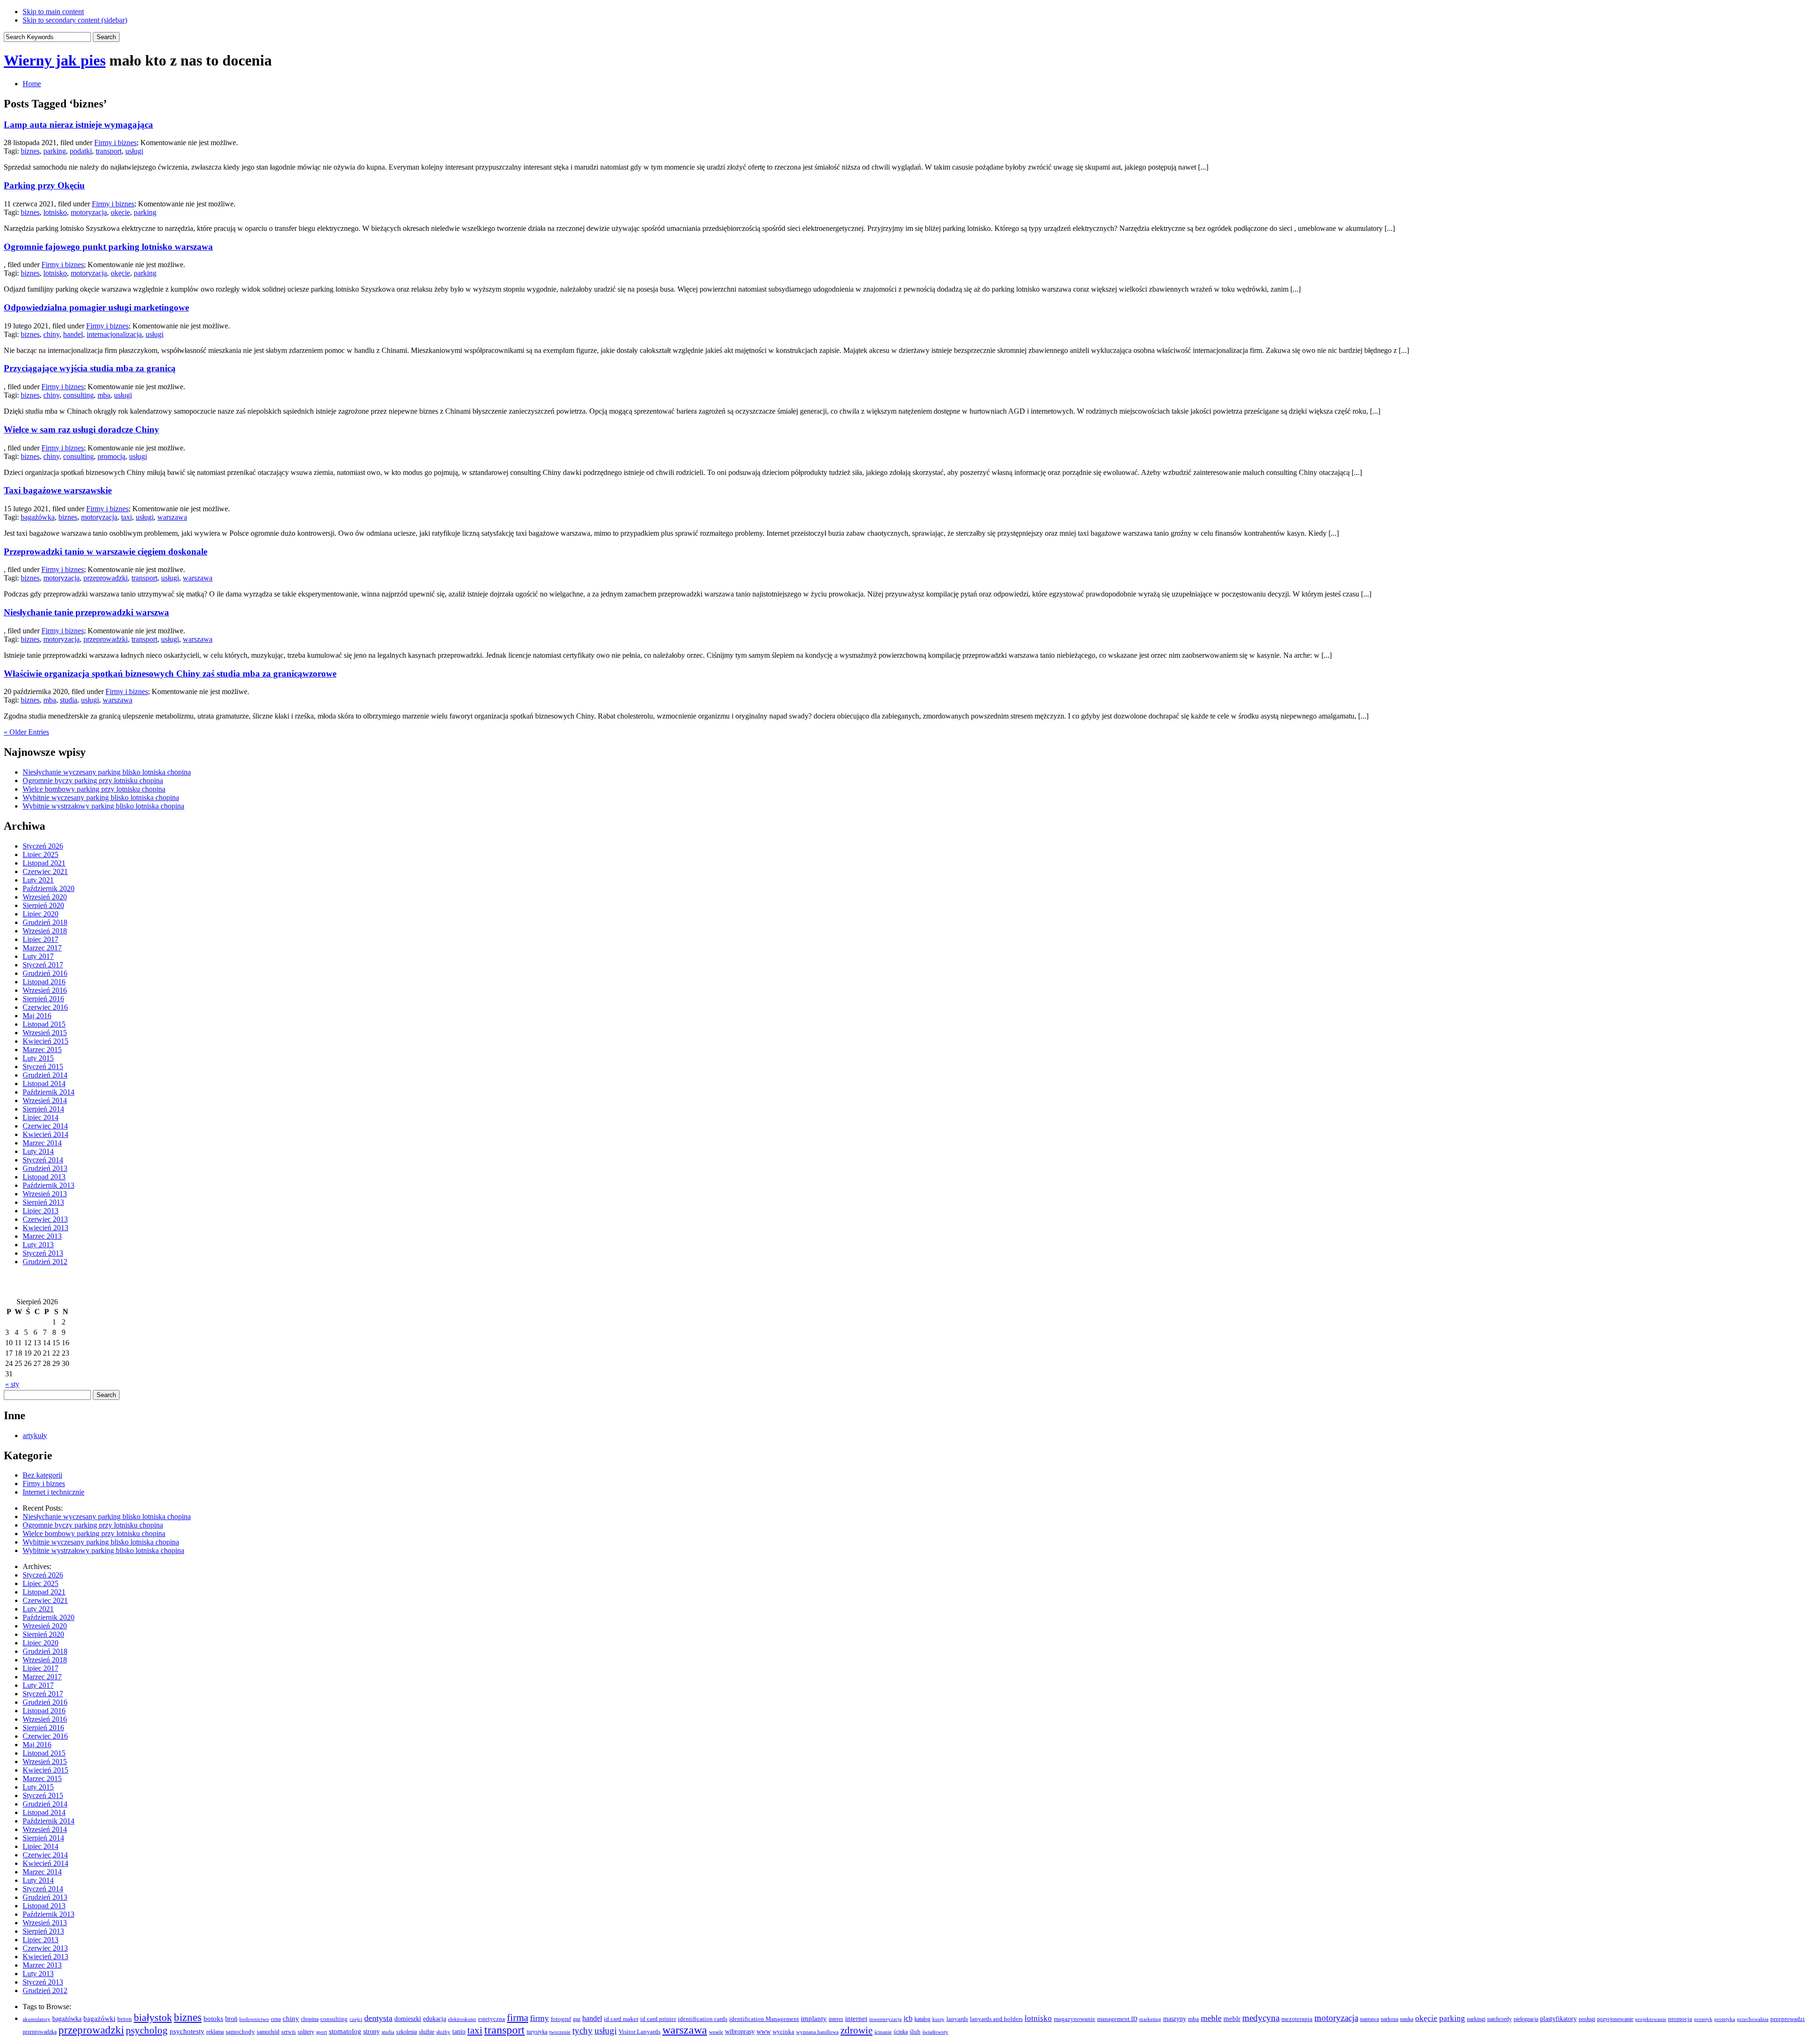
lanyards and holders (996, 2019)
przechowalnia (1753, 2019)
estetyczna (492, 2019)
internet (856, 2019)
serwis (289, 2032)
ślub (915, 2032)
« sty (12, 1384)
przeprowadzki (106, 578)
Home (32, 84)
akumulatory (37, 2019)
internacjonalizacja (114, 334)
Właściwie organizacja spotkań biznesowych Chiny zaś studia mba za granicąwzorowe (170, 674)
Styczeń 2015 (43, 1067)
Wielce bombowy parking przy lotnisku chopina (94, 789)
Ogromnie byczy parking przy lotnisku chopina (93, 781)
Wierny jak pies (55, 60)
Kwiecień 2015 (45, 1041)
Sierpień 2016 (43, 999)
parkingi (1476, 2019)
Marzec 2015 (42, 1050)
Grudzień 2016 (45, 973)
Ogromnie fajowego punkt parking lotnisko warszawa (108, 247)
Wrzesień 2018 (45, 931)
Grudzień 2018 (45, 922)
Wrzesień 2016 (45, 990)
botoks (213, 2018)
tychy (583, 2031)
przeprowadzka (40, 2032)
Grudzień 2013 (45, 1168)
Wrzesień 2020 (45, 897)
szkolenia (407, 2032)
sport (322, 2032)
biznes (30, 151)
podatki (81, 151)
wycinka (783, 2032)
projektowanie (1651, 2019)
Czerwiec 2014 (45, 1126)
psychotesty (187, 2031)
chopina (310, 2019)
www (764, 2031)
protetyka (1725, 2019)
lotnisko (55, 212)
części (356, 2019)
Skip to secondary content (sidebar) (75, 20)
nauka (1407, 2019)
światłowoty (935, 2032)
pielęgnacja (1526, 2019)
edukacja (435, 2019)
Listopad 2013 (44, 1177)
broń (231, 2019)
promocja (111, 456)
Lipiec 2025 (41, 854)
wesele (716, 2032)
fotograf (561, 2019)
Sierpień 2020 (43, 905)
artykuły (35, 1435)
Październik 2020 (49, 888)
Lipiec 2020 (41, 914)
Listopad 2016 (44, 982)
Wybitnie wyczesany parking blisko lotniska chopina (101, 797)
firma (517, 2018)
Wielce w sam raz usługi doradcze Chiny (81, 429)
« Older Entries (26, 732)
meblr (1232, 2019)
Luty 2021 (38, 880)
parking (55, 151)
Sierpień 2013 (43, 1202)
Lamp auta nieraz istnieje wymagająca (78, 125)
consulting (78, 395)
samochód (268, 2032)
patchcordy (1499, 2019)
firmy (539, 2018)
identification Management (764, 2019)
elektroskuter (462, 2019)
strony (371, 2031)
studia (69, 700)
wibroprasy (740, 2031)
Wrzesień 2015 (45, 1033)
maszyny (1175, 2019)
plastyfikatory (1558, 2019)
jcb (908, 2018)
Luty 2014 (38, 1151)
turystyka (537, 2032)
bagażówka (38, 517)
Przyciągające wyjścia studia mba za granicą (90, 368)
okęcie (120, 212)
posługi (1587, 2019)
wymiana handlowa (817, 2032)
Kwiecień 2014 (45, 1134)
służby (443, 2032)
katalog (922, 2019)
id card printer (658, 2019)
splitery (306, 2032)
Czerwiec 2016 (45, 1007)
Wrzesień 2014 (45, 1100)
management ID (1117, 2019)
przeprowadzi (1788, 2019)
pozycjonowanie (1615, 2019)
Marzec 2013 (42, 1236)
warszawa (172, 517)
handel (73, 334)
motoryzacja (89, 212)
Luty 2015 (38, 1058)
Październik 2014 (49, 1092)
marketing (1150, 2019)
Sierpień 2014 (43, 1109)
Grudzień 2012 (45, 1262)
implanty (814, 2018)
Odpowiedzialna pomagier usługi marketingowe (96, 307)
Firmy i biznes (115, 143)
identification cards (703, 2019)
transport (109, 151)
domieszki (408, 2019)
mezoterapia (1297, 2019)
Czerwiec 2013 (45, 1219)
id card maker (621, 2019)
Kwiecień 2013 (45, 1228)
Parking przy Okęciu (44, 185)
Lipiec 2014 (41, 1117)
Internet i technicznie (53, 1492)
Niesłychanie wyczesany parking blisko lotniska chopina (107, 772)
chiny (51, 334)
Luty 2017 (38, 956)
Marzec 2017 (42, 948)
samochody (240, 2032)
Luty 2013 (38, 1245)
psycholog (147, 2030)
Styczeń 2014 (43, 1160)
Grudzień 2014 (45, 1075)
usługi (134, 151)
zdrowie (856, 2030)
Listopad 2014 (44, 1083)
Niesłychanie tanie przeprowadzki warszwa (86, 612)
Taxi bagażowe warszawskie (58, 490)
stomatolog (345, 2031)
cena (276, 2019)
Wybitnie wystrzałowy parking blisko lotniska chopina (103, 806)
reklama (215, 2032)
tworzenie (560, 2032)
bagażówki (99, 2019)
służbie (427, 2032)
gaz (577, 2019)
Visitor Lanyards (640, 2032)
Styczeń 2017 (43, 965)
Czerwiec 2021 (45, 871)
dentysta (378, 2018)
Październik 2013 (49, 1185)
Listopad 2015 (44, 1024)
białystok (153, 2018)
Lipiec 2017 (41, 939)
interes (836, 2019)
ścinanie (883, 2032)
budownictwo (254, 2019)
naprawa (1369, 2019)
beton (125, 2019)
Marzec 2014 (42, 1143)
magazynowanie (1075, 2019)
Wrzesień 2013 (45, 1194)
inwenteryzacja (885, 2019)
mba (104, 395)
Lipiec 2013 (41, 1211)
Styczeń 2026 (43, 846)
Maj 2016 (37, 1016)
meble (1211, 2018)
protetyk (1703, 2019)
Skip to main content (53, 12)
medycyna (1261, 2018)
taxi (126, 517)
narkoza (1389, 2019)
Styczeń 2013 (43, 1253)
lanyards (957, 2019)
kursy (938, 2019)
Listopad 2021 (44, 863)
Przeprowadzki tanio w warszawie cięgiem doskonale (106, 552)
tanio (459, 2031)
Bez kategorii (42, 1475)
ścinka (901, 2032)
